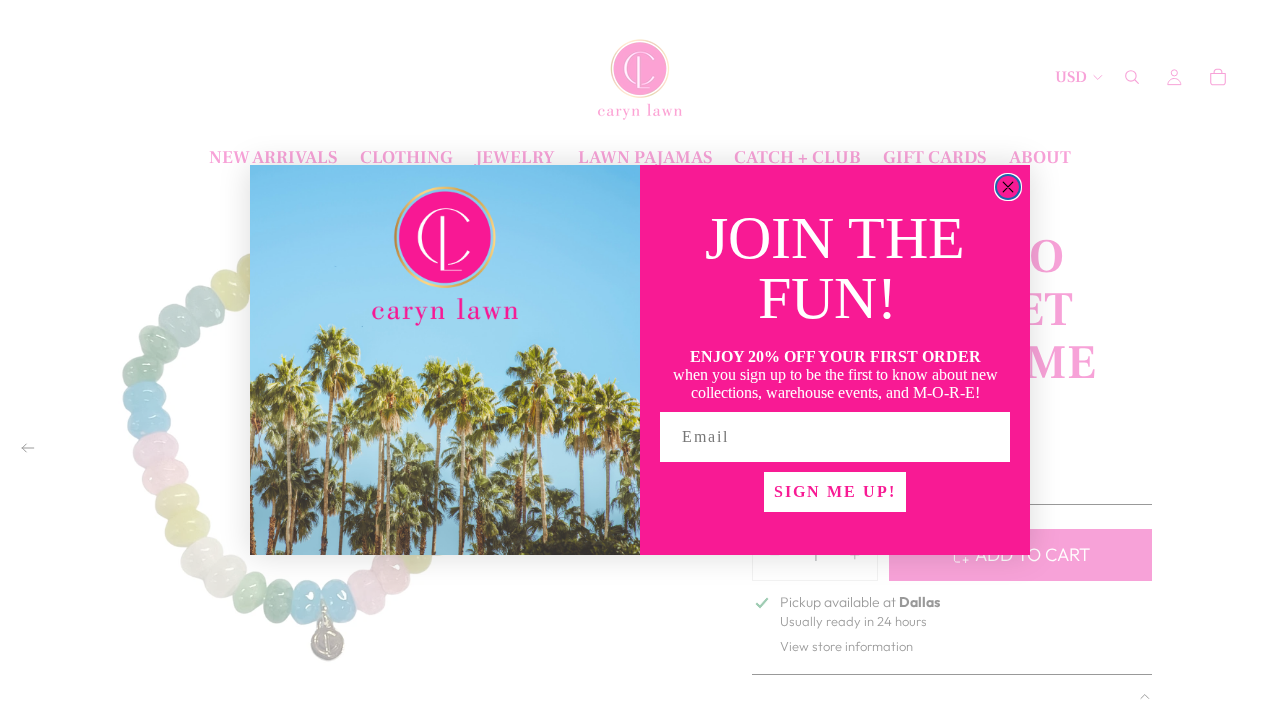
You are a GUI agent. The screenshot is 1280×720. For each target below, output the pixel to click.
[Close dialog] (1008, 187)
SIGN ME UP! (835, 491)
